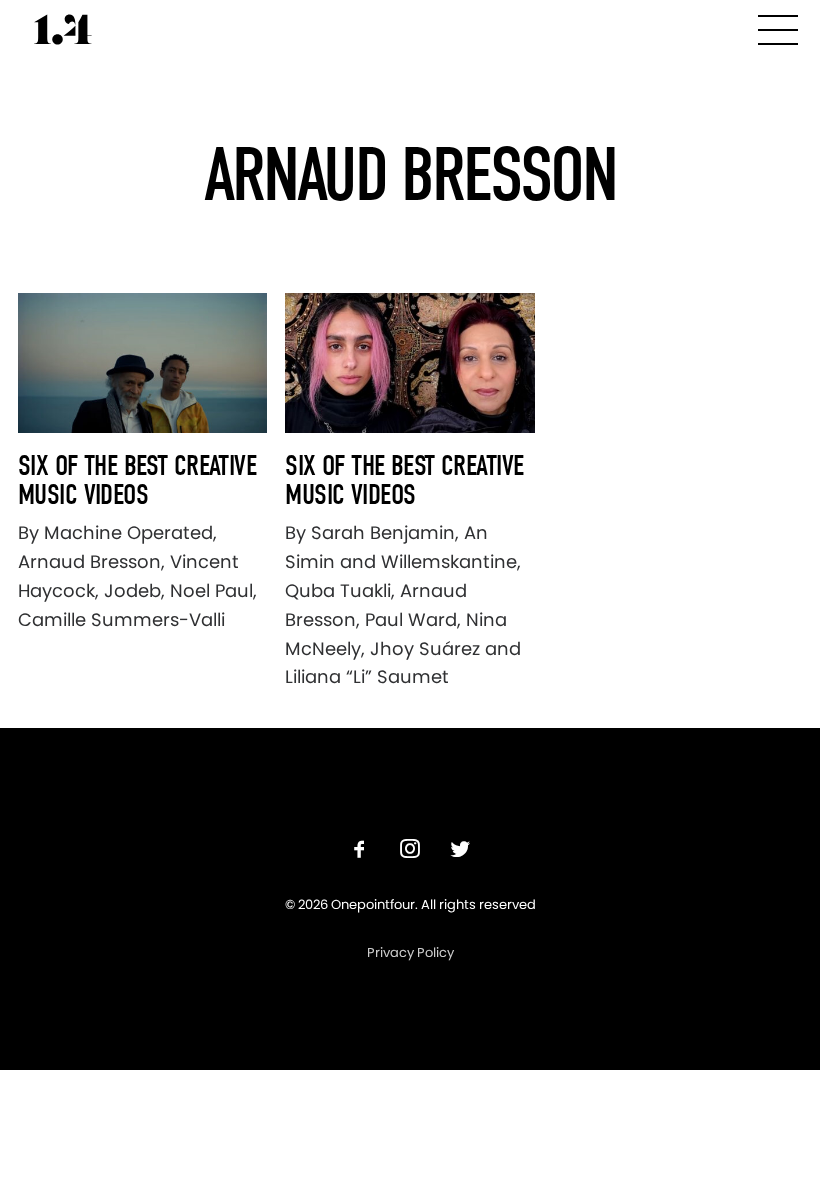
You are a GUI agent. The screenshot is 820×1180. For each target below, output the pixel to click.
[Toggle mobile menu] (778, 26)
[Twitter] (460, 851)
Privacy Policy (410, 952)
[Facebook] (360, 851)
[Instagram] (410, 851)
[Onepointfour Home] (63, 29)
